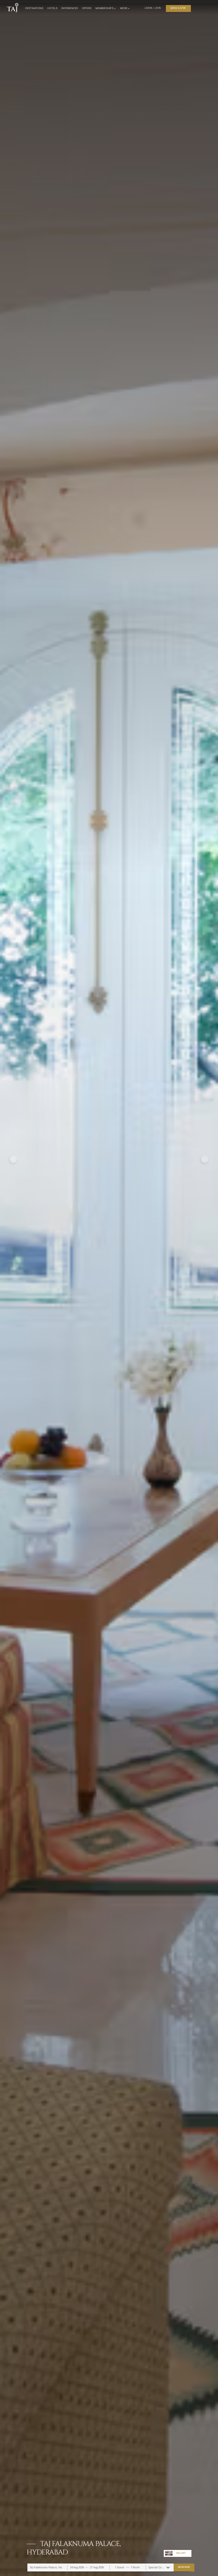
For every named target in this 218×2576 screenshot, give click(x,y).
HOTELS (52, 8)
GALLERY (181, 2553)
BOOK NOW (184, 2567)
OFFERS (87, 8)
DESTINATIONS (34, 8)
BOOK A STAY (178, 8)
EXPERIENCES (70, 8)
